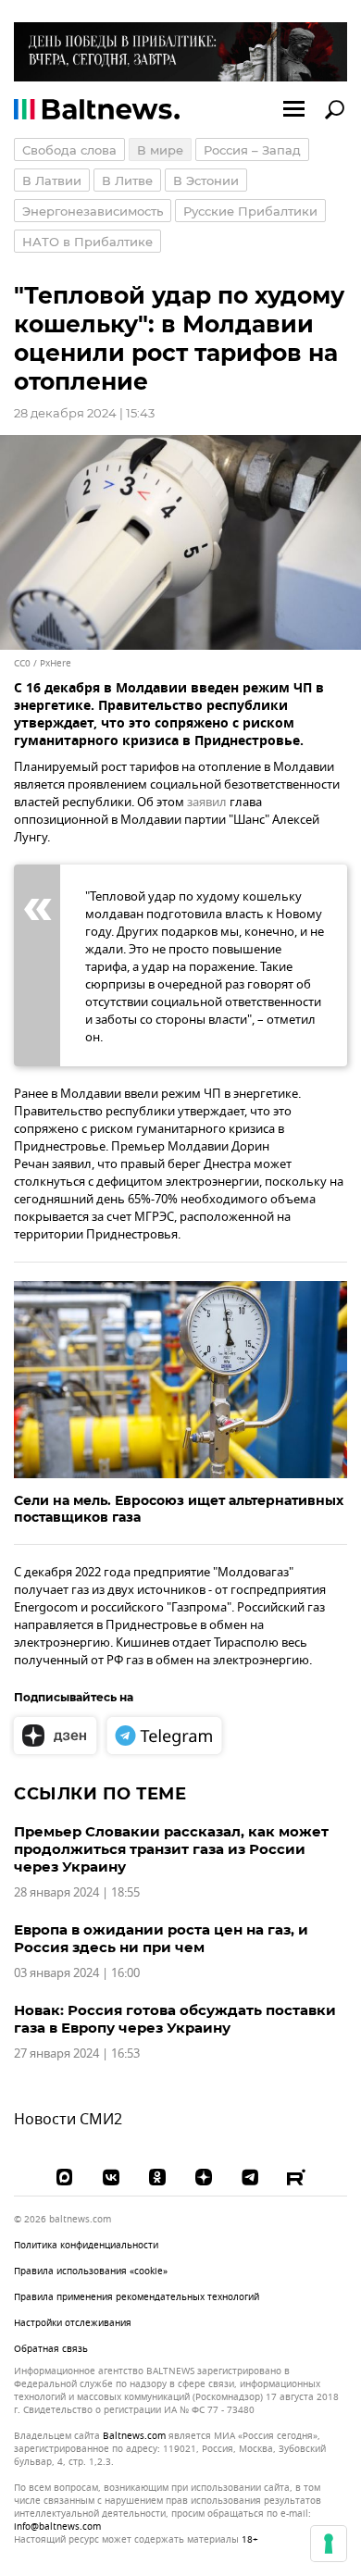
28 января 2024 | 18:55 (77, 1892)
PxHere (56, 663)
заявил (207, 802)
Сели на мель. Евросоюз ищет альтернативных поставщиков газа (179, 1509)
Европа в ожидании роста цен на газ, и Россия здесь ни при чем (161, 1938)
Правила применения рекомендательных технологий (137, 2297)
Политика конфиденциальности (86, 2245)
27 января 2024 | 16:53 (77, 2053)
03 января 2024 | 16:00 (77, 1973)
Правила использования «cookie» (91, 2271)
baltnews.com (134, 2436)
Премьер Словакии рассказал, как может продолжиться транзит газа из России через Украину (171, 1849)
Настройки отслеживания (73, 2323)
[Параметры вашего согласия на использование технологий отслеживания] (329, 2544)
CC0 (22, 663)
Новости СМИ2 (68, 2120)
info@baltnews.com (57, 2526)
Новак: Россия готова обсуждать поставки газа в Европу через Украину (175, 2019)
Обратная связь (51, 2349)
